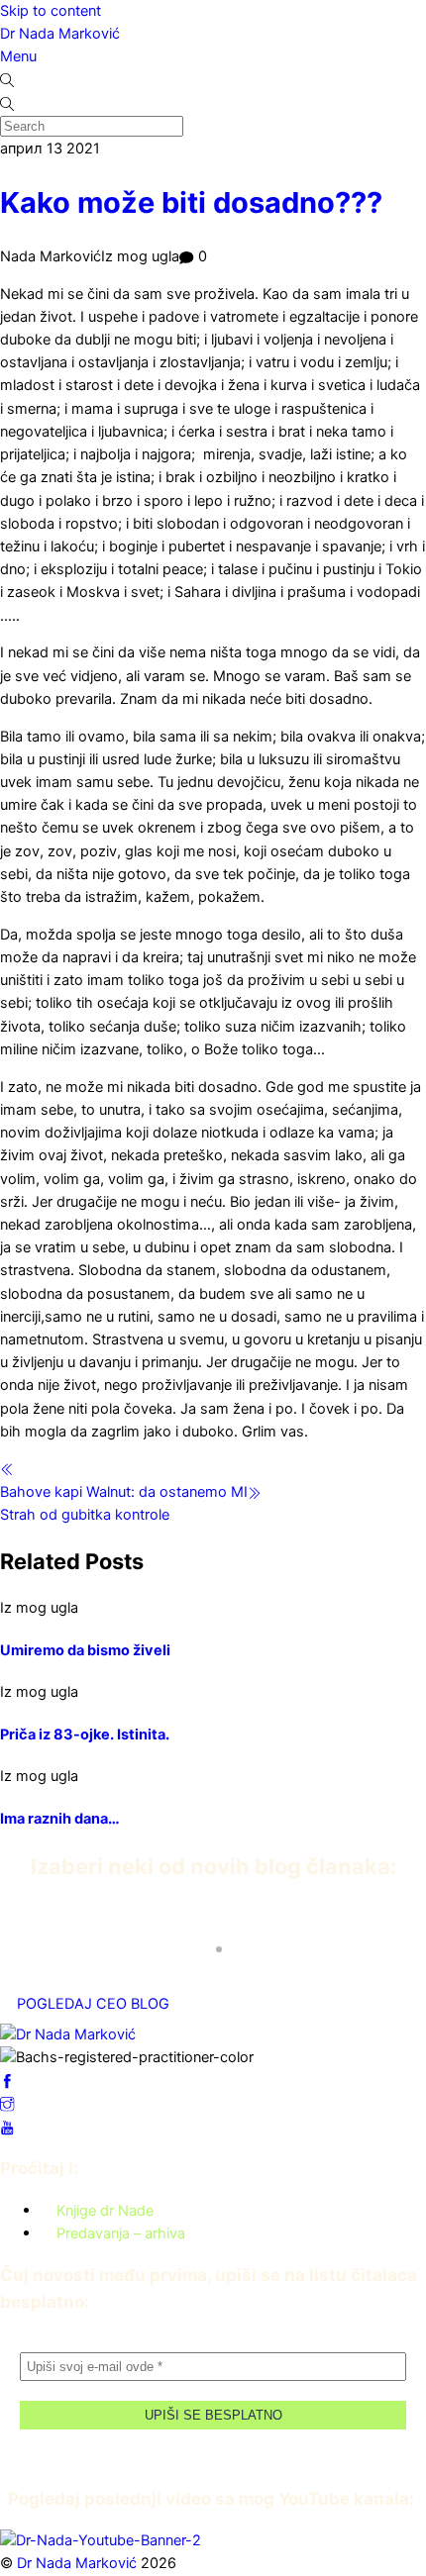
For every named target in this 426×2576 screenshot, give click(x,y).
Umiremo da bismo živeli (85, 1650)
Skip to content (51, 11)
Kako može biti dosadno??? (191, 202)
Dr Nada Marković (60, 34)
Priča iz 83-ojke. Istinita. (85, 1734)
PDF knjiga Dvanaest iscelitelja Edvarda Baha (187, 1932)
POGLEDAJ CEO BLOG (93, 2004)
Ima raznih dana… (60, 1819)
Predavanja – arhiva (121, 2232)
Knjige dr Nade (105, 2210)
